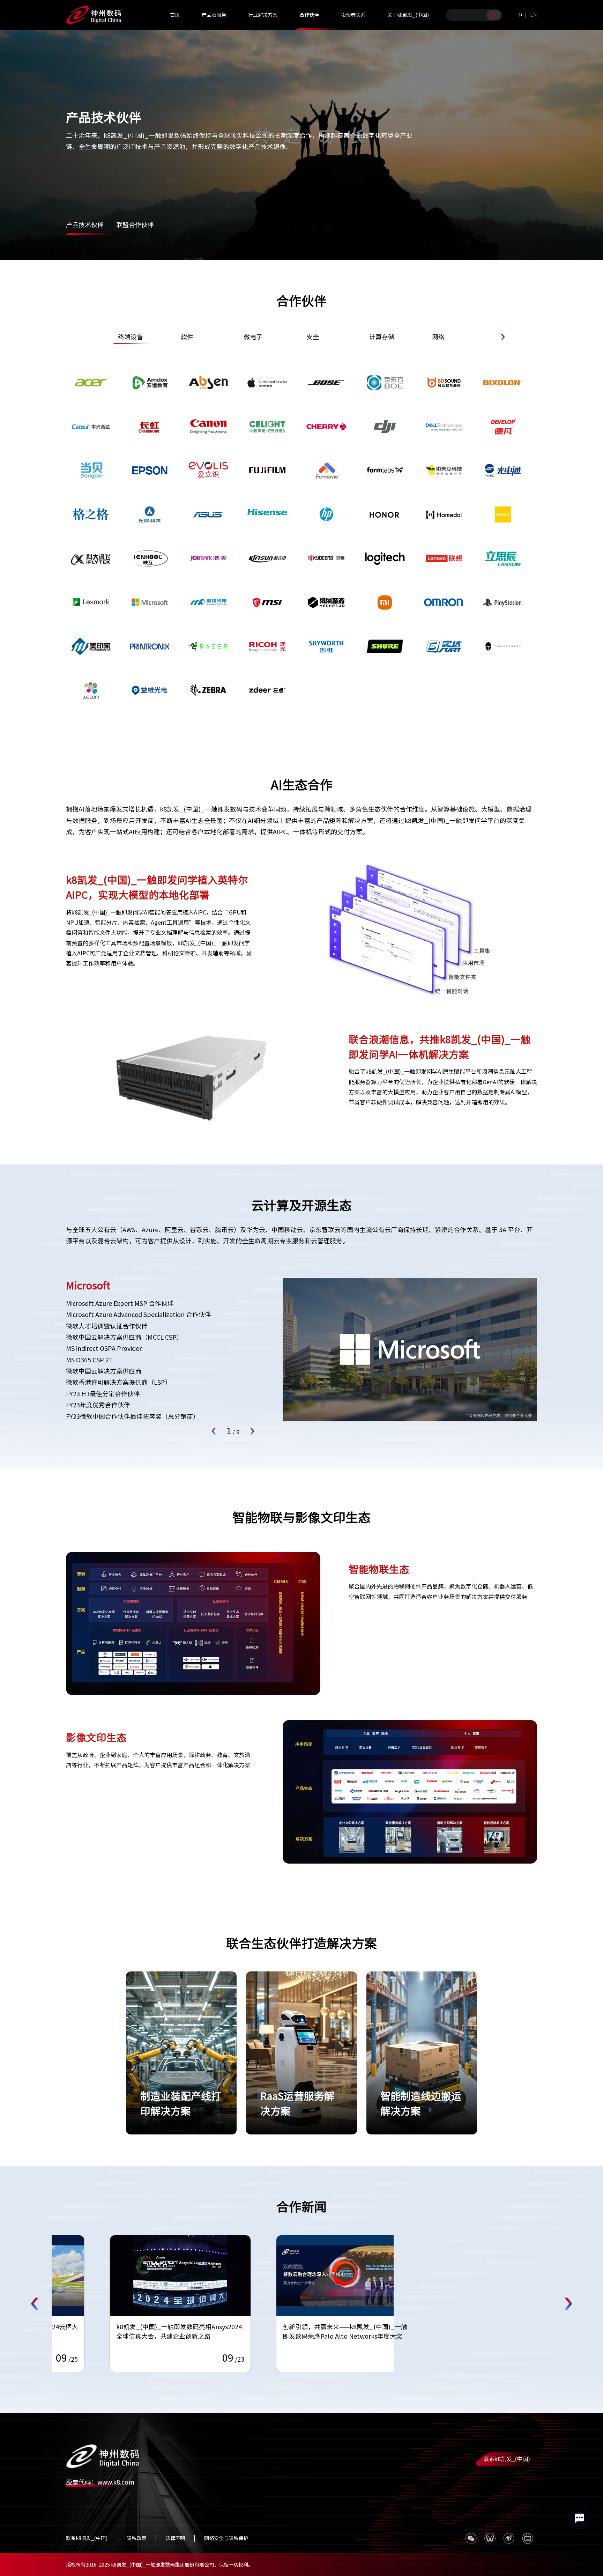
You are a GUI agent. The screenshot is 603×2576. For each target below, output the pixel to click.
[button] (502, 337)
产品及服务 (214, 15)
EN (534, 15)
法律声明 (175, 2538)
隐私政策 (136, 2538)
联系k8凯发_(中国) (507, 2459)
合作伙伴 (309, 15)
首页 (175, 15)
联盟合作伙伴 (135, 225)
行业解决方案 (263, 15)
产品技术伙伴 (85, 225)
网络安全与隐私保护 (226, 2538)
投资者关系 (353, 15)
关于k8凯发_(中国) (408, 15)
